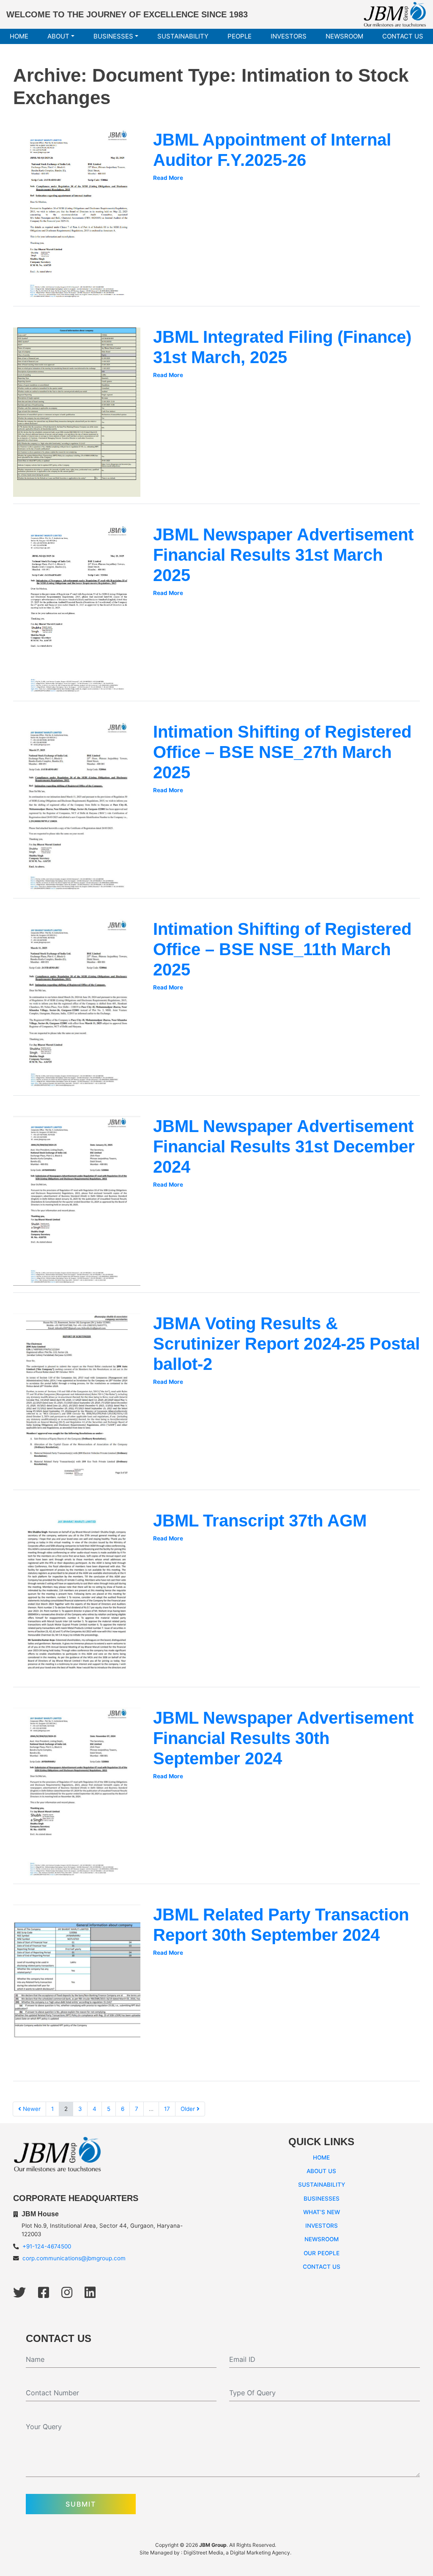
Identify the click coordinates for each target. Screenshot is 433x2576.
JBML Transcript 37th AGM (260, 1521)
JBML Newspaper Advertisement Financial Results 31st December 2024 (284, 1146)
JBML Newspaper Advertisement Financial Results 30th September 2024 (283, 1738)
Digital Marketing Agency (260, 2553)
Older (189, 2109)
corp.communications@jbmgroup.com (74, 2258)
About (58, 36)
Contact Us (403, 36)
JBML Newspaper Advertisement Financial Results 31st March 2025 (283, 555)
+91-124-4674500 (47, 2246)
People (240, 36)
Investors (289, 36)
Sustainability (183, 36)
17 (167, 2109)
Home (19, 36)
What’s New (322, 2212)
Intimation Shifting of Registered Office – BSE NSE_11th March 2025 (282, 949)
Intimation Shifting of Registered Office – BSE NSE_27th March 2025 (282, 752)
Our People (322, 2253)
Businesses (113, 36)
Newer (31, 2109)
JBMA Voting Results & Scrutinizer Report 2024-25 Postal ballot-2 (286, 1344)
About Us (321, 2171)
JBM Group (213, 2545)
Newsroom (344, 36)
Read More (168, 178)
